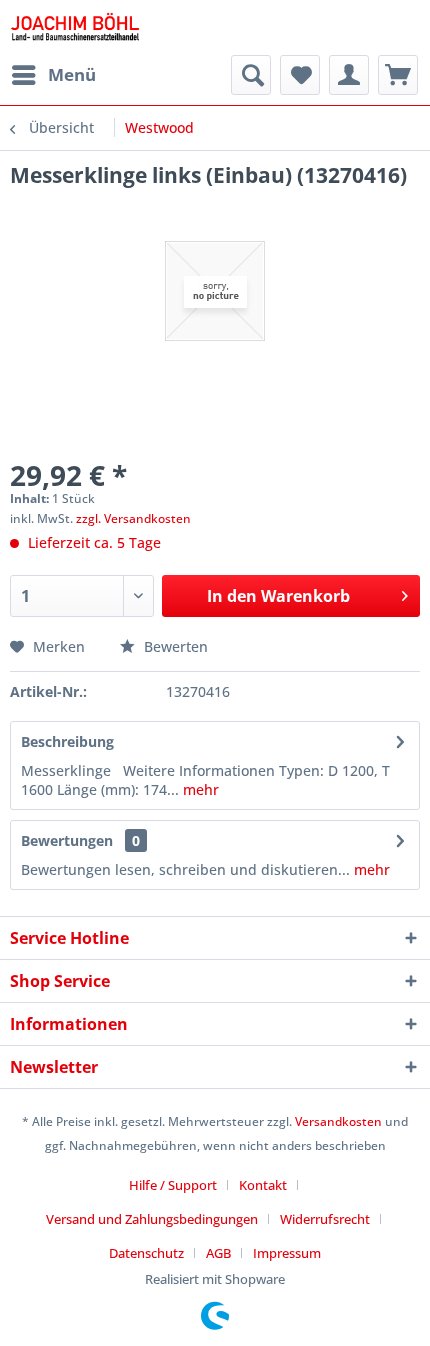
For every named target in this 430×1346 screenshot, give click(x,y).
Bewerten (174, 646)
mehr (199, 789)
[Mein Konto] (349, 75)
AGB (218, 1253)
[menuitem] (53, 75)
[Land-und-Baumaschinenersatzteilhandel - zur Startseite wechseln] (75, 27)
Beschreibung (67, 741)
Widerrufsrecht (325, 1219)
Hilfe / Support (173, 1185)
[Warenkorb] (398, 75)
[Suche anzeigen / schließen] (251, 75)
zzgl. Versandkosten (133, 518)
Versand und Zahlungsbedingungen (152, 1219)
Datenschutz (146, 1253)
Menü (72, 74)
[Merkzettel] (300, 75)
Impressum (287, 1253)
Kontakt (263, 1185)
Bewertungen (67, 840)
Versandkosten (338, 1121)
